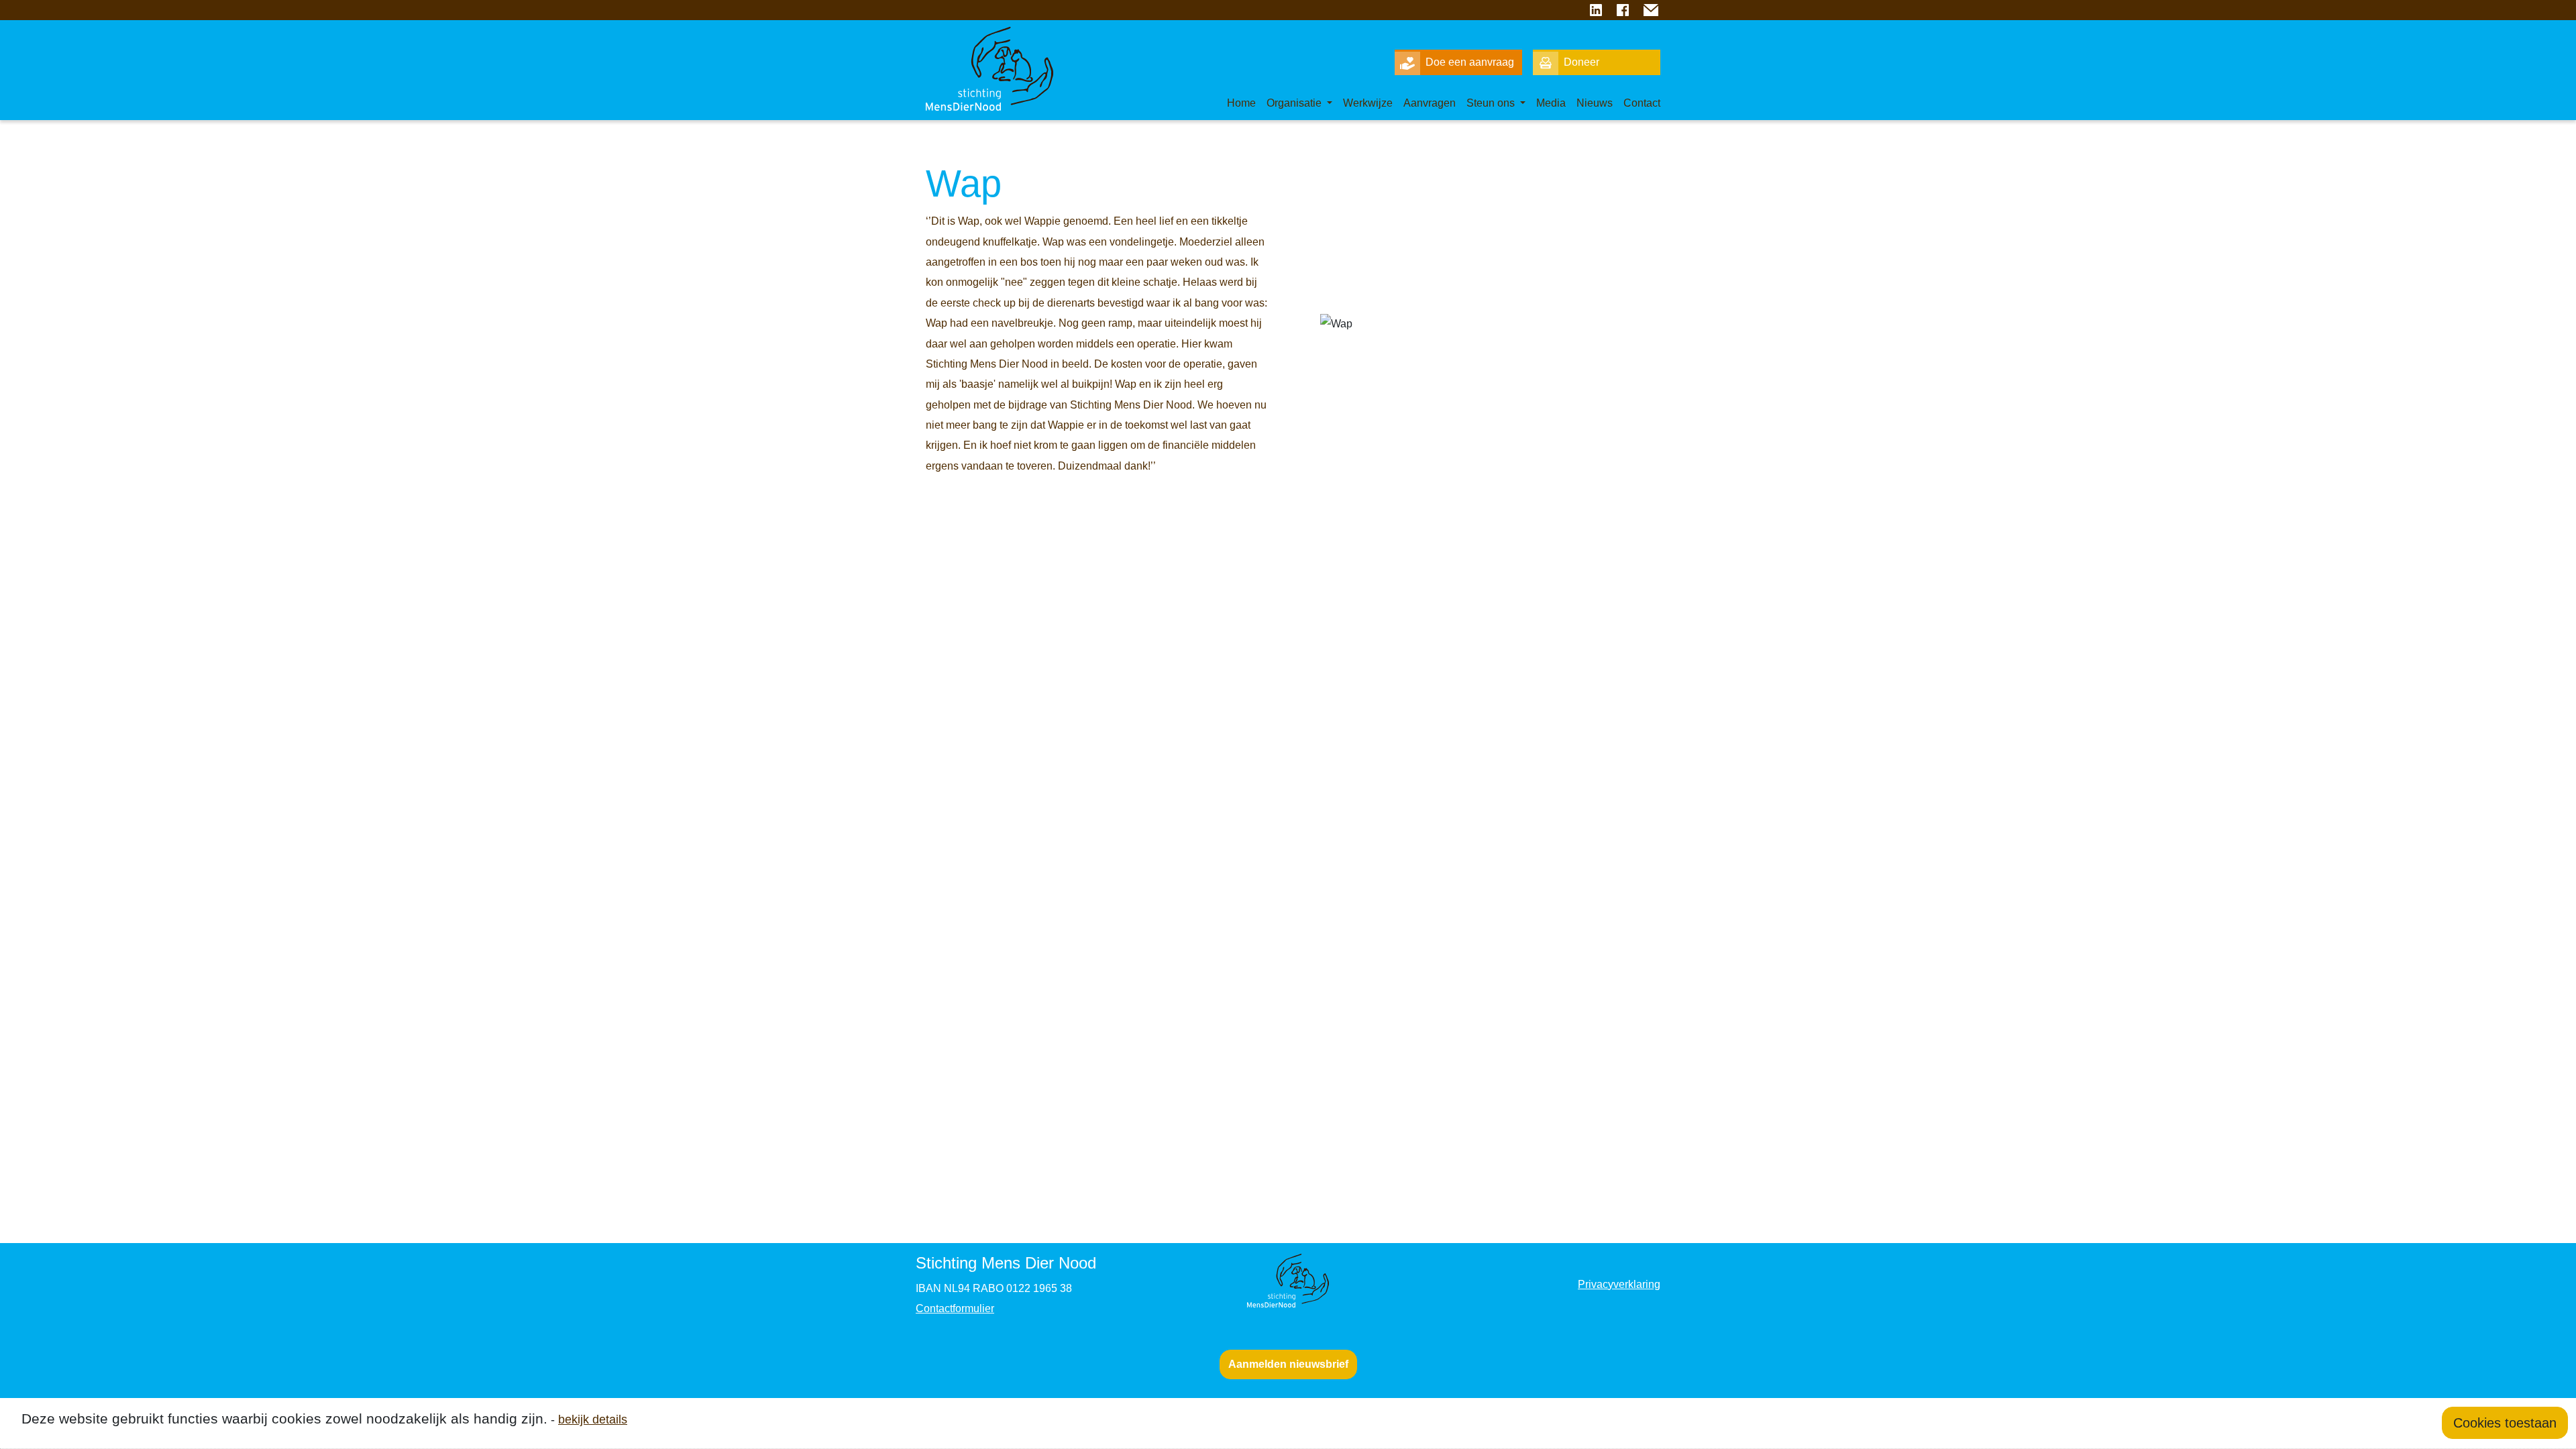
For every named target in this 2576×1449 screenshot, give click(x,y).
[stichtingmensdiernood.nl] (979, 54)
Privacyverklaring (1619, 1284)
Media (1551, 103)
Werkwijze (1368, 103)
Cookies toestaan (2505, 1423)
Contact (1642, 103)
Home (1241, 103)
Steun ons (1492, 103)
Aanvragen (1430, 103)
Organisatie (1295, 103)
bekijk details (593, 1419)
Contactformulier (955, 1308)
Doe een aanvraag (1470, 62)
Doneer (1581, 62)
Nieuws (1595, 103)
